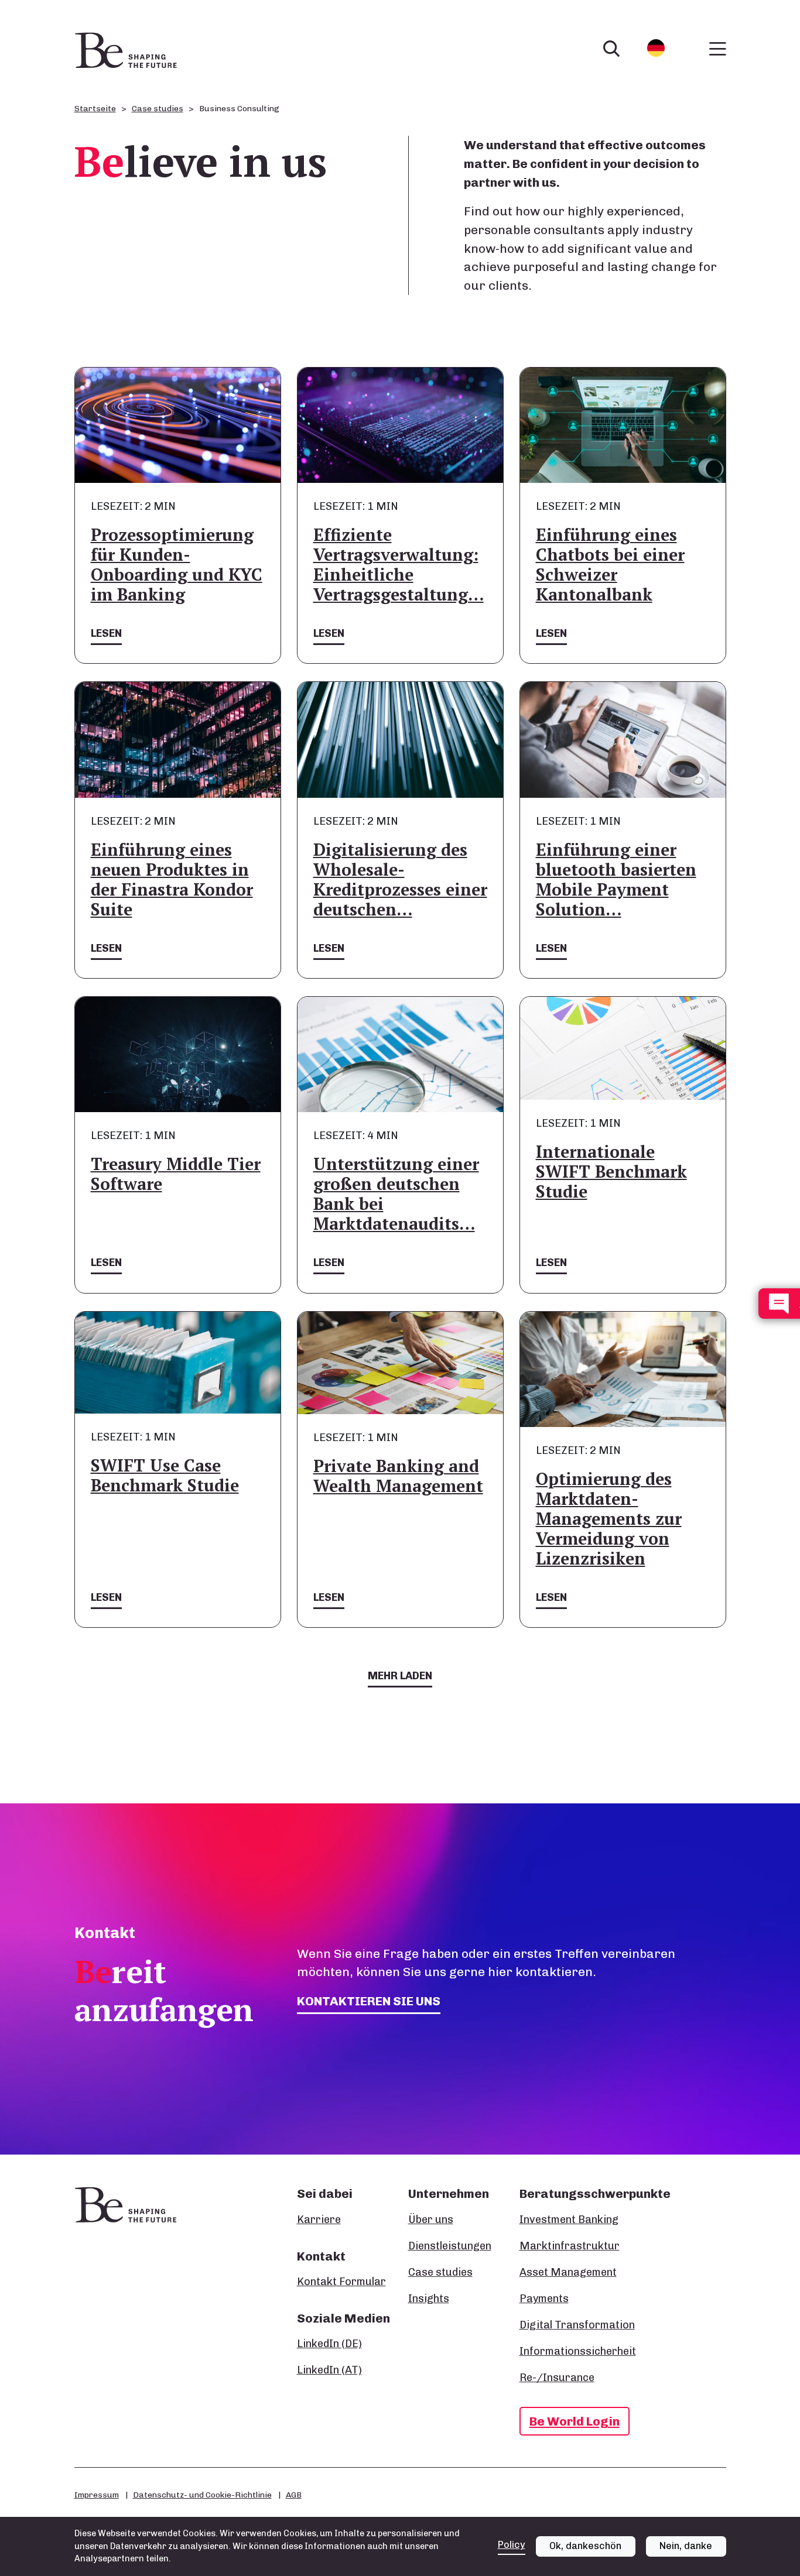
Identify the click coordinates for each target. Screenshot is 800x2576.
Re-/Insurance (557, 2378)
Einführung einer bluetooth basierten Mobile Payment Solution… (616, 879)
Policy (512, 2545)
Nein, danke (686, 2546)
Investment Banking (569, 2220)
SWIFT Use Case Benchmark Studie (165, 1475)
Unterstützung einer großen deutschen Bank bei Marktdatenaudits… (396, 1194)
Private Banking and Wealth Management (398, 1476)
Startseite (95, 109)
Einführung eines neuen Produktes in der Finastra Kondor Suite (172, 879)
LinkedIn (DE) (329, 2344)
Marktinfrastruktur (570, 2246)
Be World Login (575, 2421)
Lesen (106, 633)
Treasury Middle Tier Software (176, 1174)
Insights (429, 2299)
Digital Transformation (577, 2325)
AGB (294, 2495)
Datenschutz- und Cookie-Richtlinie (202, 2495)
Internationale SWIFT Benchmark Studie (611, 1172)
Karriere (319, 2220)
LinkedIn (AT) (329, 2370)
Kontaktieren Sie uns (369, 2001)
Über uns (431, 2220)
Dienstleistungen (450, 2246)
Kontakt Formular (341, 2282)
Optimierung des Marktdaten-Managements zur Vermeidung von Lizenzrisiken (609, 1519)
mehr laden (400, 1676)
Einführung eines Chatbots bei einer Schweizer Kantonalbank (610, 565)
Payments (544, 2299)
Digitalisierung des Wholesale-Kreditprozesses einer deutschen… (400, 879)
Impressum (97, 2495)
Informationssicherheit (578, 2351)
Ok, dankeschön (585, 2546)
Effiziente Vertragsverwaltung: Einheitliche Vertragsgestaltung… (399, 565)
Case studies (158, 109)
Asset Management (568, 2272)
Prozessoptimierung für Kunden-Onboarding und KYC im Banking (177, 565)
